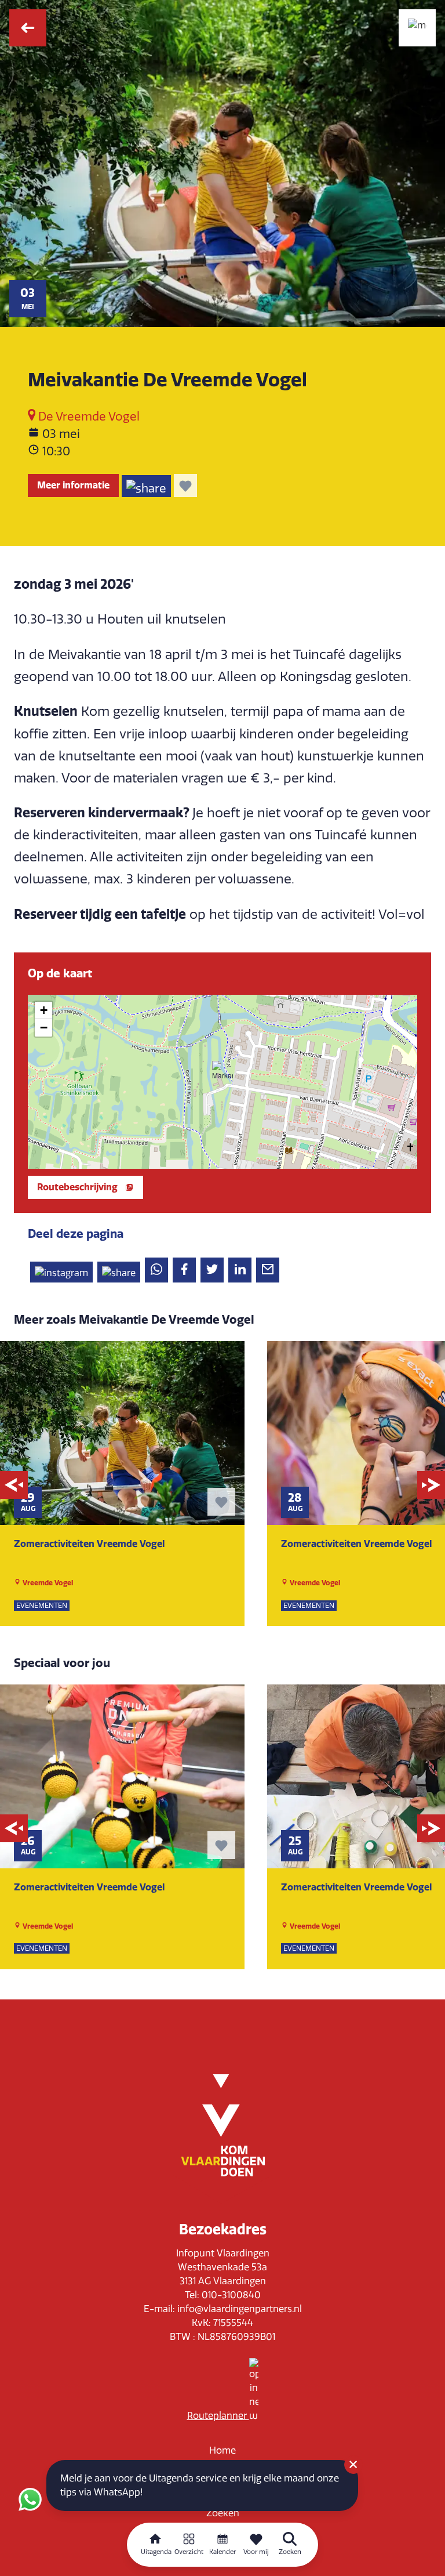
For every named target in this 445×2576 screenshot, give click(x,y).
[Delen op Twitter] (212, 1270)
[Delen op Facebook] (184, 1270)
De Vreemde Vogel (87, 416)
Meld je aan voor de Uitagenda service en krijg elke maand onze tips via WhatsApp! (200, 2485)
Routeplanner (218, 2416)
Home (222, 2450)
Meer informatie (73, 485)
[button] (222, 1071)
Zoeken (223, 2513)
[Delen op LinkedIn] (240, 1270)
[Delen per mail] (268, 1270)
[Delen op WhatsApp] (156, 1270)
